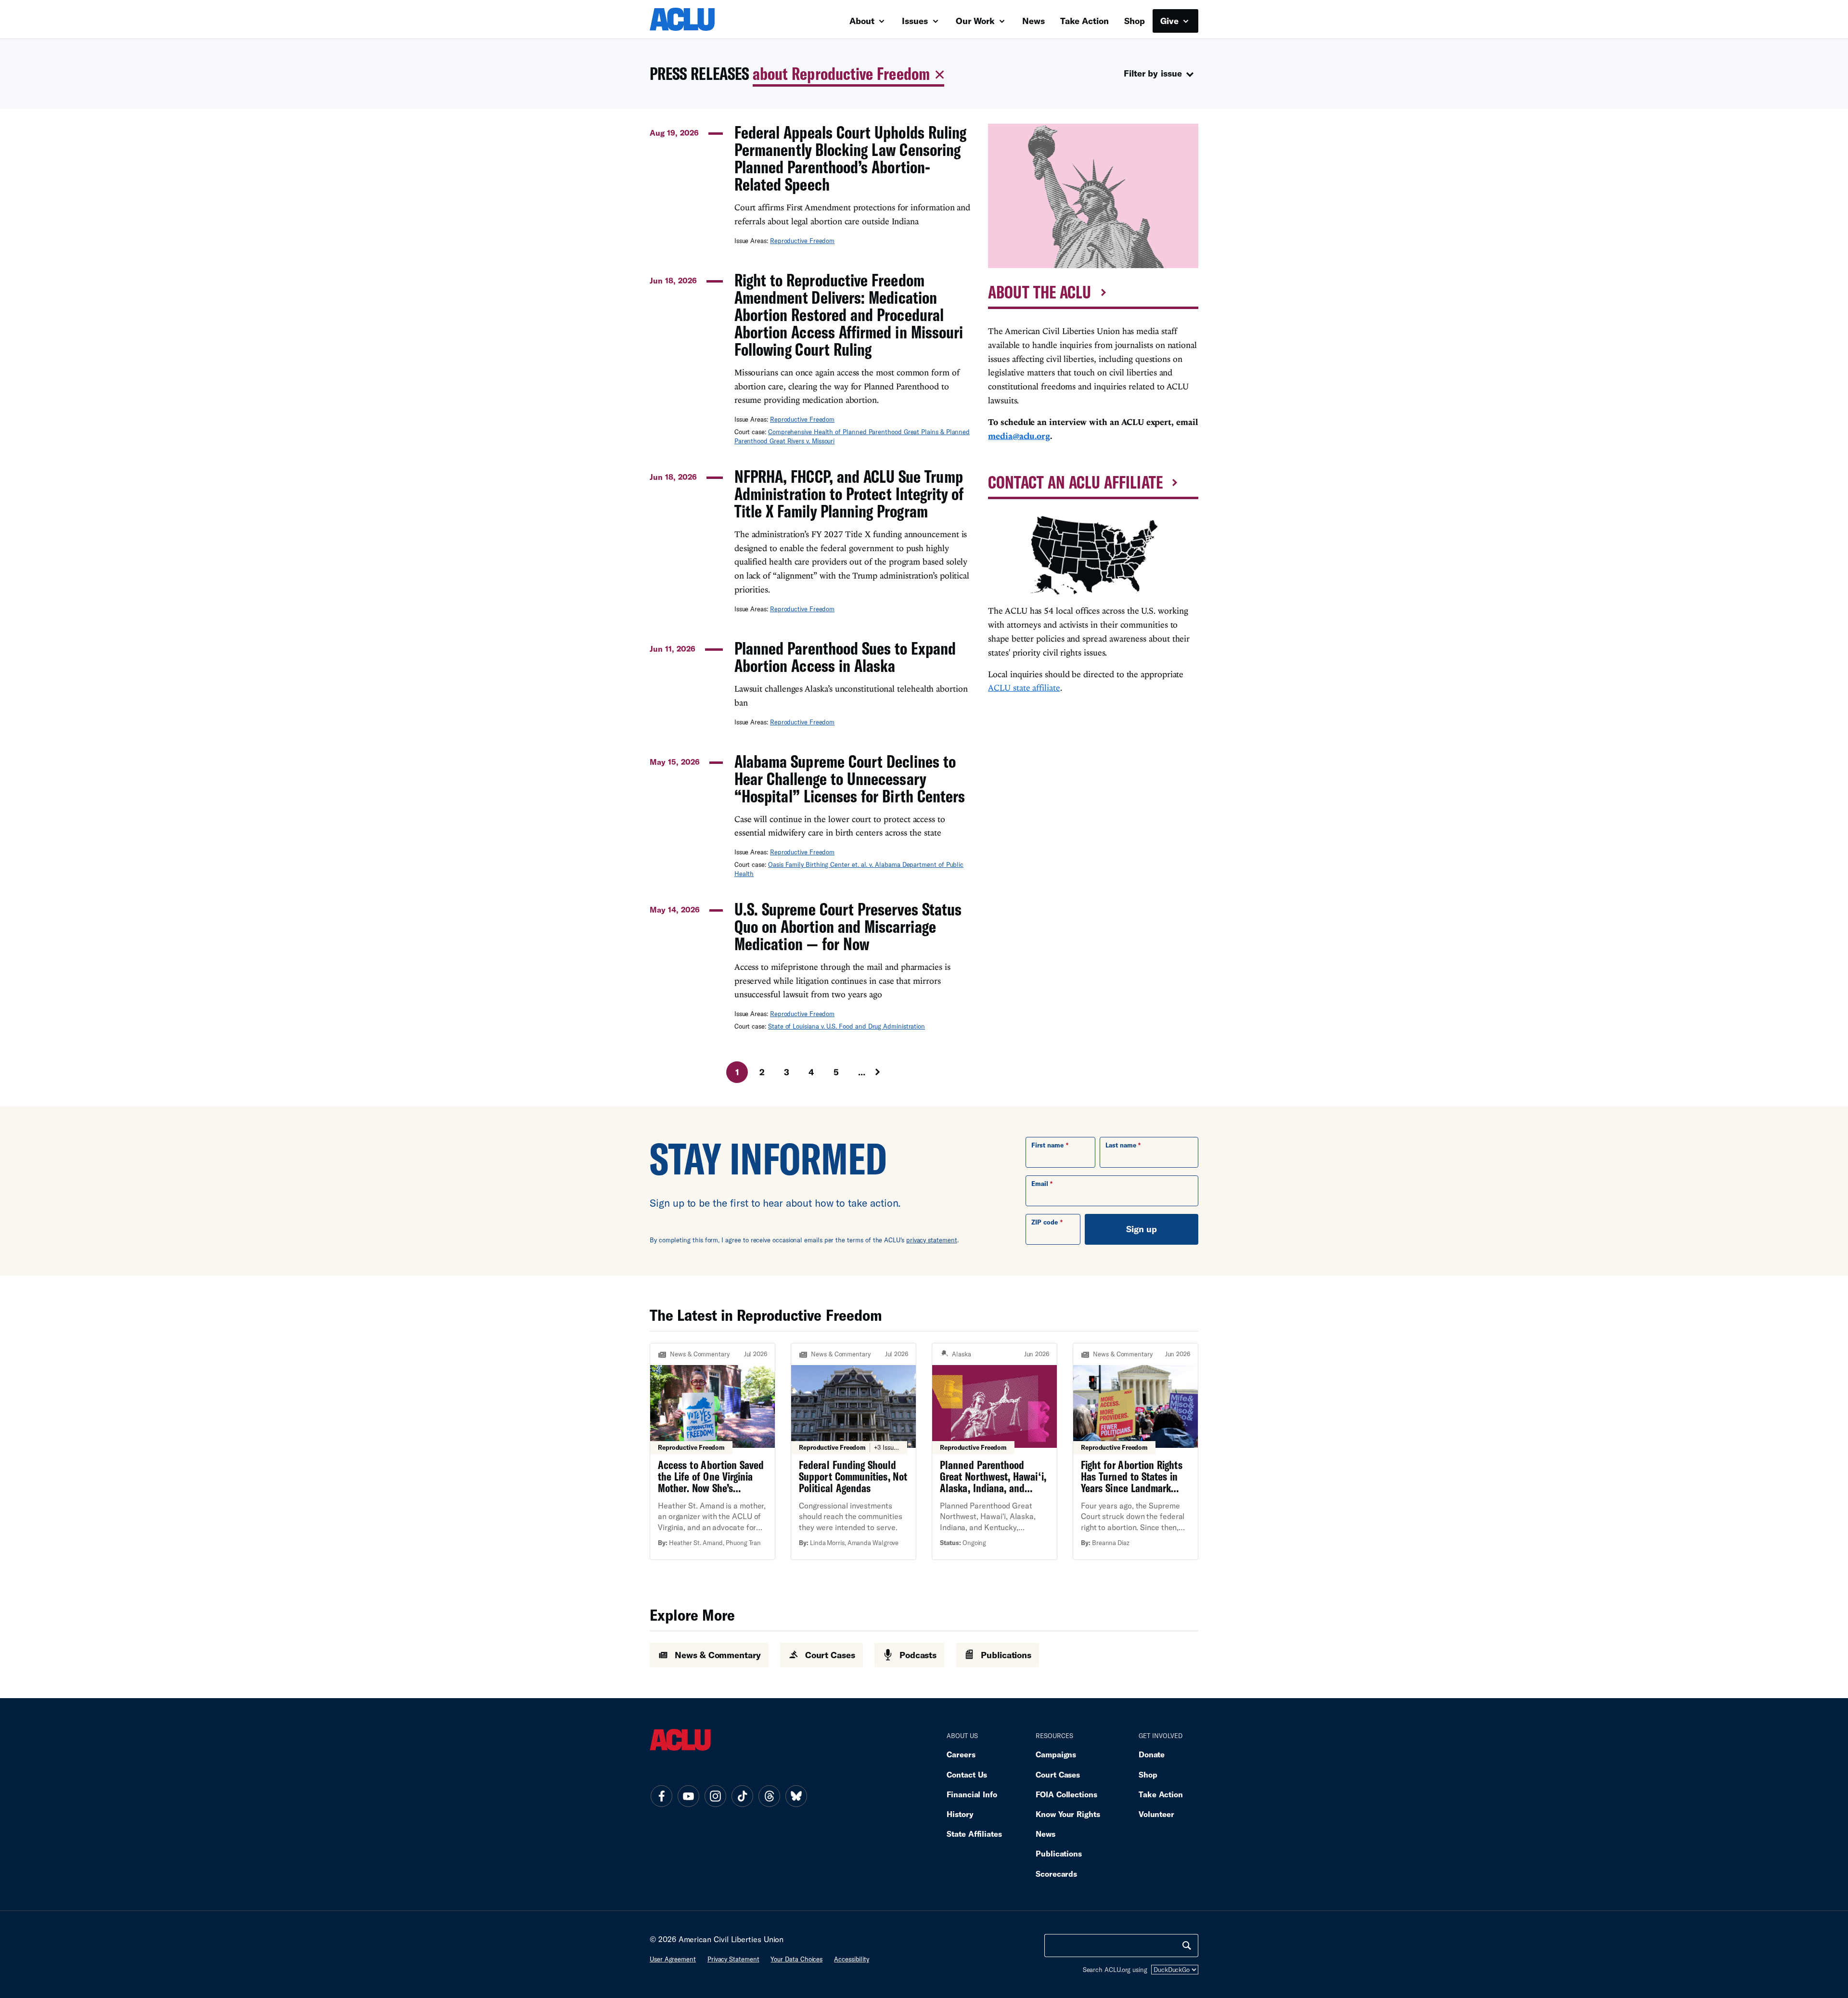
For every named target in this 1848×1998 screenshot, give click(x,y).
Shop (1135, 21)
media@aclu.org (1019, 436)
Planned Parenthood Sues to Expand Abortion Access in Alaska (845, 657)
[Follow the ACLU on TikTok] (742, 1796)
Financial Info (972, 1794)
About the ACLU (1039, 292)
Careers (961, 1754)
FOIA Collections (1066, 1794)
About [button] (863, 21)
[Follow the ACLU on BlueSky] (796, 1796)
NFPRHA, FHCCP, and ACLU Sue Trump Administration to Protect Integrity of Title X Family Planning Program (849, 494)
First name (1047, 1145)
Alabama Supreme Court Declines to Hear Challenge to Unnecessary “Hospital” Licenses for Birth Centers (850, 779)
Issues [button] (916, 21)
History (960, 1814)
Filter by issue (1153, 73)
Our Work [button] (976, 21)
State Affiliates (974, 1834)
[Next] (886, 1072)
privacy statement (932, 1240)
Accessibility (852, 1959)
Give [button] (1171, 21)
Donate (1152, 1754)
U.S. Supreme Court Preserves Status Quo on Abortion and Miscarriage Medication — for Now (848, 927)
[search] (1187, 1946)
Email (1040, 1184)
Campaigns (1056, 1754)
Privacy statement (733, 1959)
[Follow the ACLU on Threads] (769, 1796)
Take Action (1084, 21)
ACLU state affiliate (1024, 688)
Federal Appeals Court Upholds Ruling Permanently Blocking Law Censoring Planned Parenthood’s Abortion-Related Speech (850, 158)
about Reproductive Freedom (841, 73)
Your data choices (796, 1959)
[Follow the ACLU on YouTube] (688, 1796)
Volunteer (1156, 1814)
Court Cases (1058, 1774)
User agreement (673, 1959)
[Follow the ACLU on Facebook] (661, 1796)
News (1033, 21)
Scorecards (1056, 1874)
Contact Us (967, 1774)
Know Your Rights (1068, 1814)
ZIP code (1045, 1222)
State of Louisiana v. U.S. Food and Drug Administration (847, 1026)
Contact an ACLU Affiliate (1075, 482)
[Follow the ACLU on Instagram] (715, 1796)
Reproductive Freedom (802, 241)
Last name (1121, 1145)
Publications (1059, 1853)
